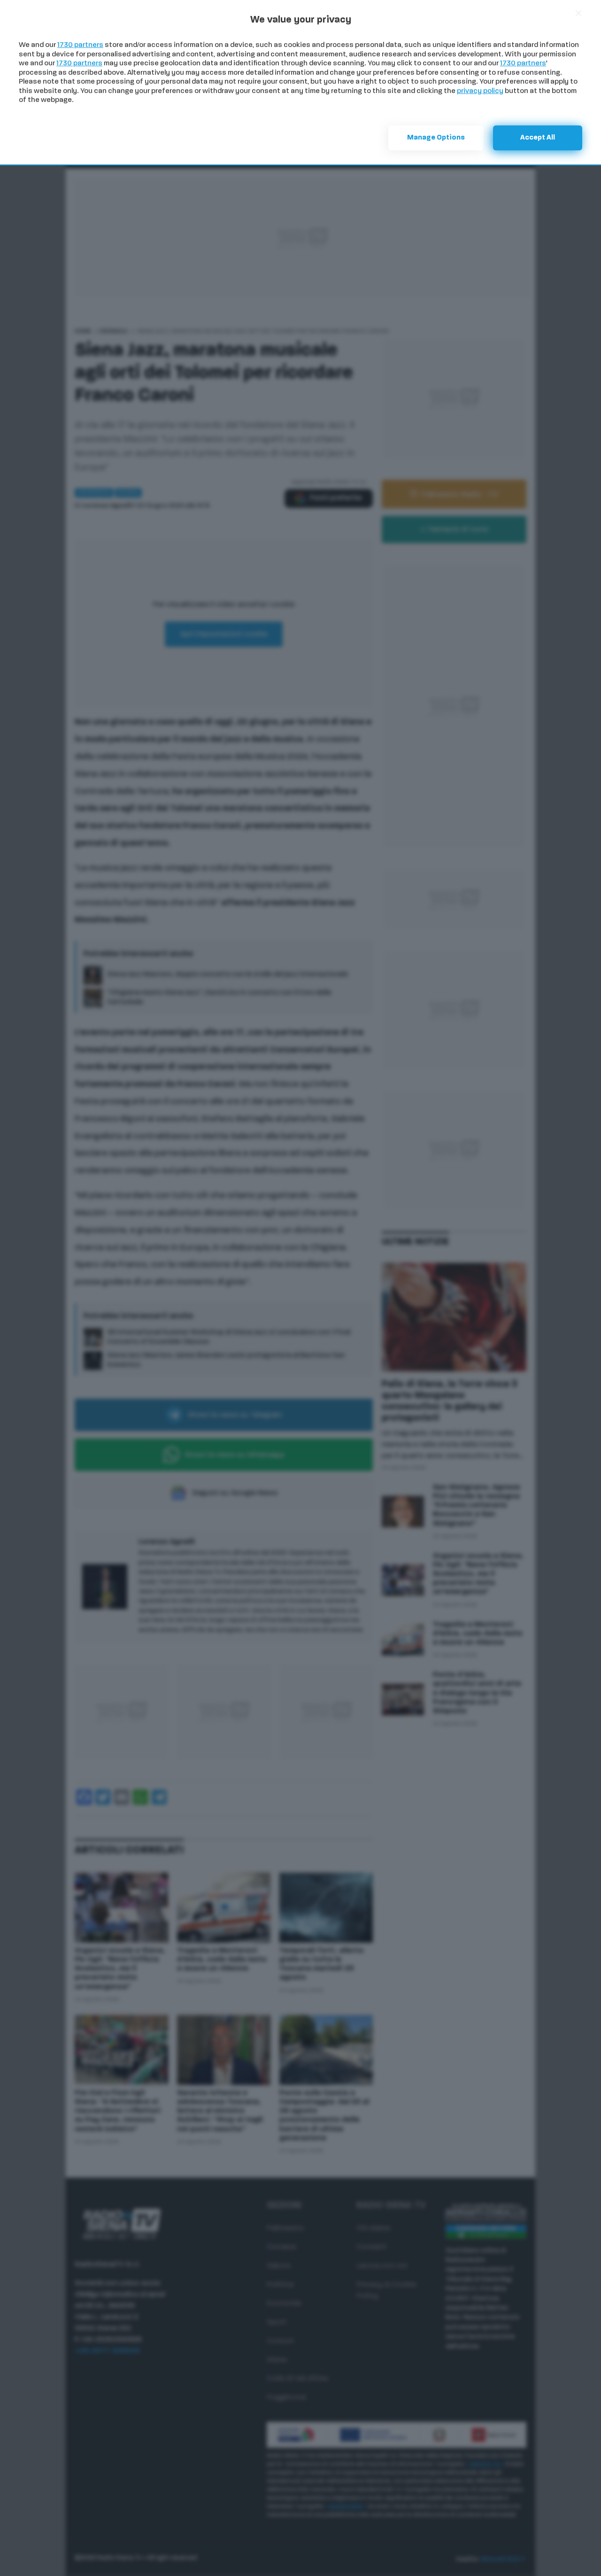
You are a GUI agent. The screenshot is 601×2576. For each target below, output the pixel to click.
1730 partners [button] (80, 45)
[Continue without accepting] (578, 13)
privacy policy (480, 91)
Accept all (538, 138)
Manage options (436, 138)
